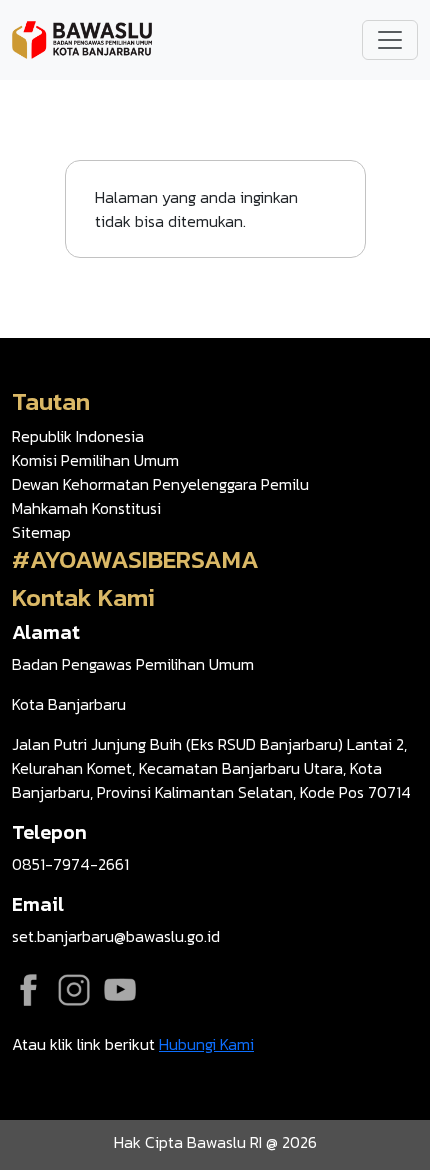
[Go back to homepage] (82, 38)
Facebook (28, 990)
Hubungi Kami (206, 1044)
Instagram (74, 990)
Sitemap (41, 532)
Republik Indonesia (78, 436)
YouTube (120, 990)
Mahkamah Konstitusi (86, 508)
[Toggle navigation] (390, 40)
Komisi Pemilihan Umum (95, 460)
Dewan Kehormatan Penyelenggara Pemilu (160, 484)
